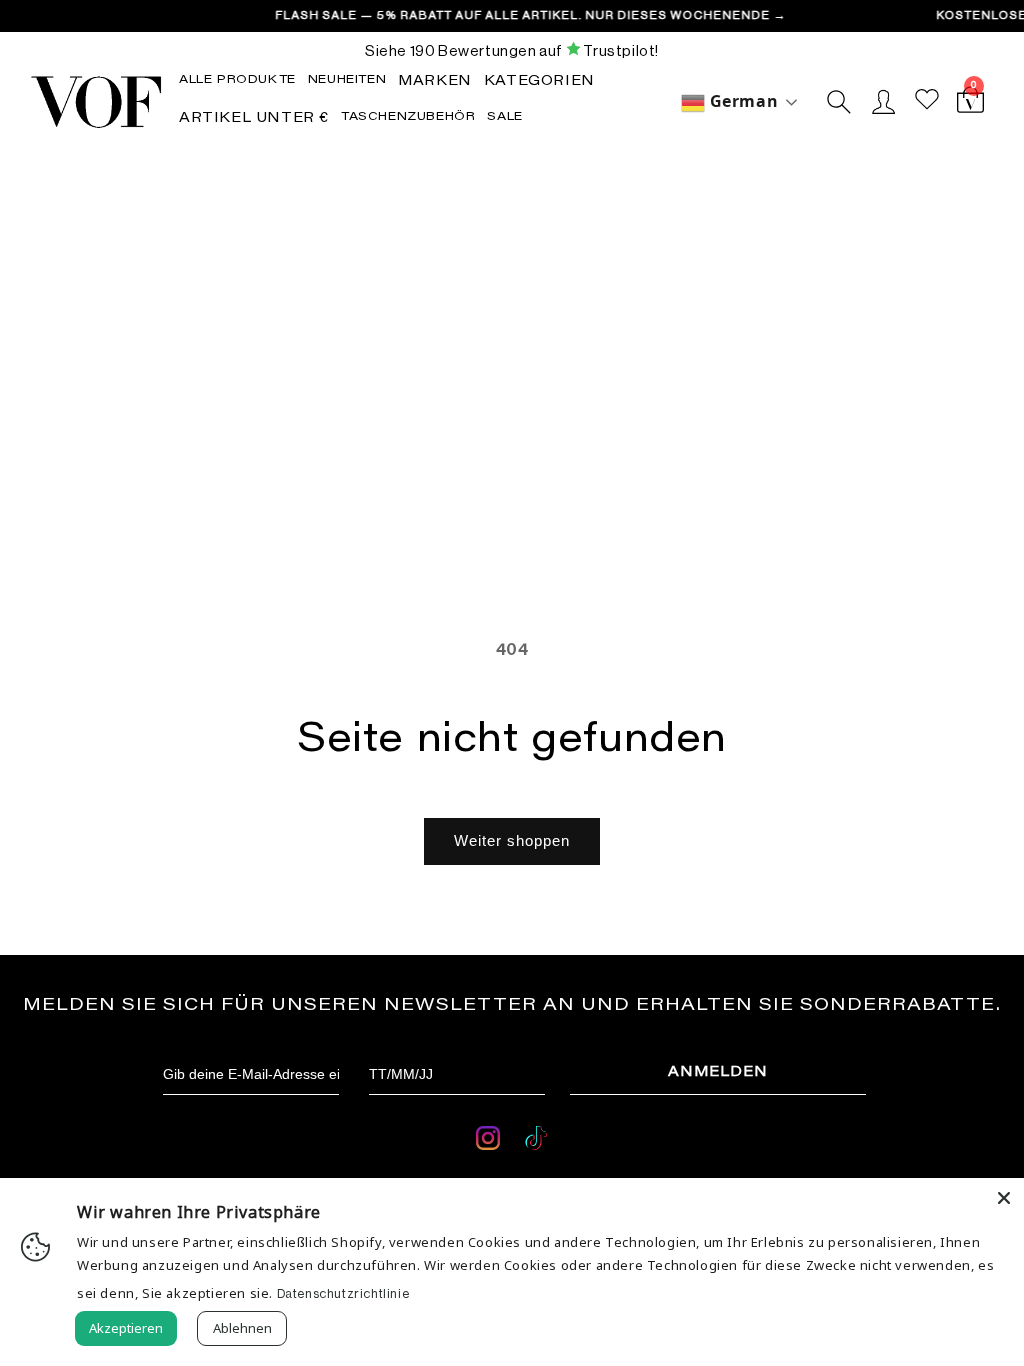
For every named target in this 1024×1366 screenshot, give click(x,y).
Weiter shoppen (512, 840)
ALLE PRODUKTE (237, 80)
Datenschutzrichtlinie (343, 1293)
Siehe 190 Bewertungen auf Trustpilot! (512, 50)
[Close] (1004, 1198)
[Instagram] (490, 1141)
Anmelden (718, 1073)
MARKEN (435, 82)
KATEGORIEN (539, 82)
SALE (504, 117)
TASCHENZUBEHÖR (408, 117)
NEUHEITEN (347, 80)
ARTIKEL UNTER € (254, 119)
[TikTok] (536, 1141)
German (741, 101)
